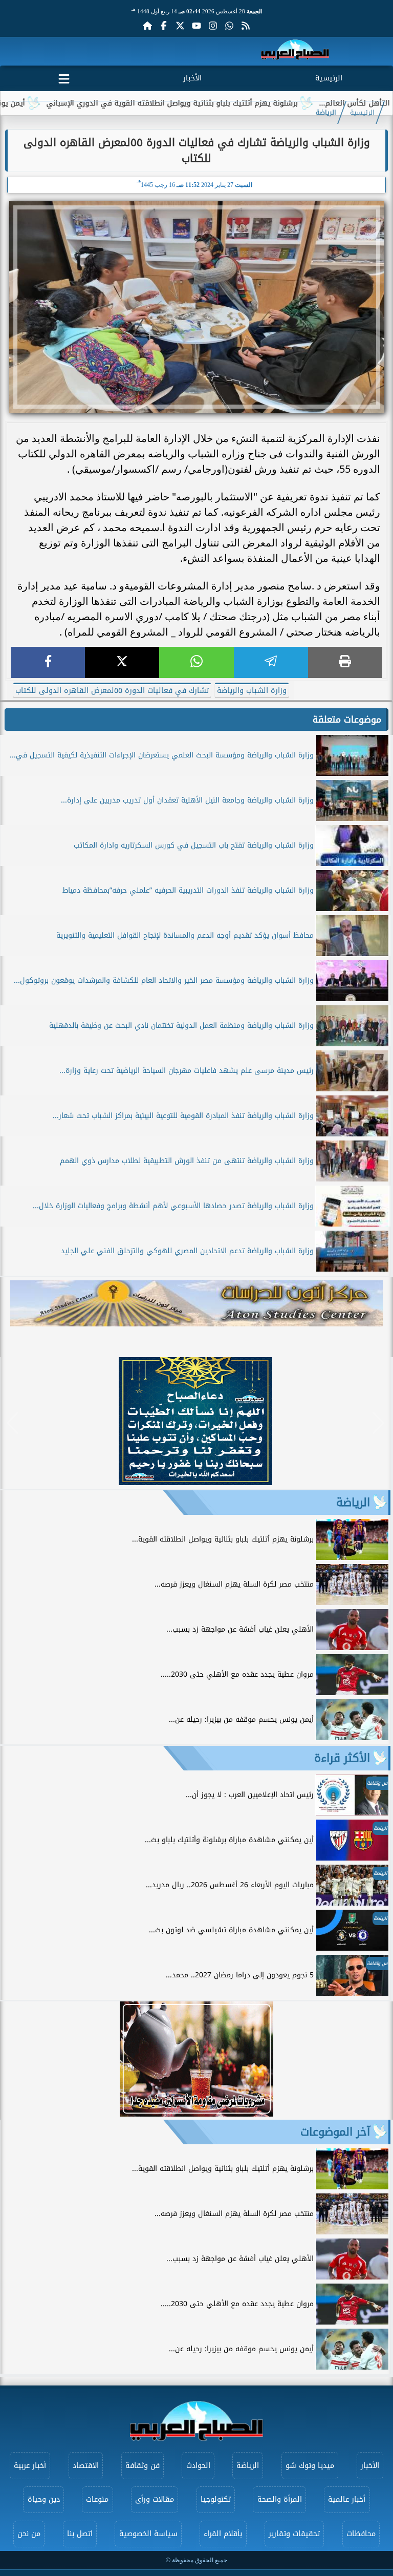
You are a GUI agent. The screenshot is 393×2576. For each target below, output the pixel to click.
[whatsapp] (196, 662)
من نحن (29, 2534)
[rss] (246, 26)
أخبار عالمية (347, 2499)
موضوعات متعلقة (347, 720)
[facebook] (48, 662)
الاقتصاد (86, 2466)
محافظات (361, 2534)
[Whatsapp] (229, 26)
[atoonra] (196, 1303)
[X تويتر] (180, 26)
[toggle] (64, 77)
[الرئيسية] (147, 26)
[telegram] (271, 662)
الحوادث (198, 2466)
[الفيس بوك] (164, 26)
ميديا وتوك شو (310, 2466)
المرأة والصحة (280, 2499)
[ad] (195, 1482)
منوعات (97, 2499)
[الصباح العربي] (295, 51)
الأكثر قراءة (342, 1758)
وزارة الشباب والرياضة (252, 691)
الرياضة (326, 113)
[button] (13, 1423)
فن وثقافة (143, 2466)
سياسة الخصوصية (148, 2534)
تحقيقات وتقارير (294, 2534)
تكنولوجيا (216, 2499)
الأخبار (192, 78)
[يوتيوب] (196, 26)
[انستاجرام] (213, 26)
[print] (345, 662)
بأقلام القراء (223, 2534)
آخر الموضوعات (335, 2132)
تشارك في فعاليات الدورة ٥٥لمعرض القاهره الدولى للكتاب (112, 691)
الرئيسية (329, 78)
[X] (122, 662)
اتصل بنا (80, 2534)
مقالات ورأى (155, 2499)
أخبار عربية (30, 2466)
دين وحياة (44, 2499)
